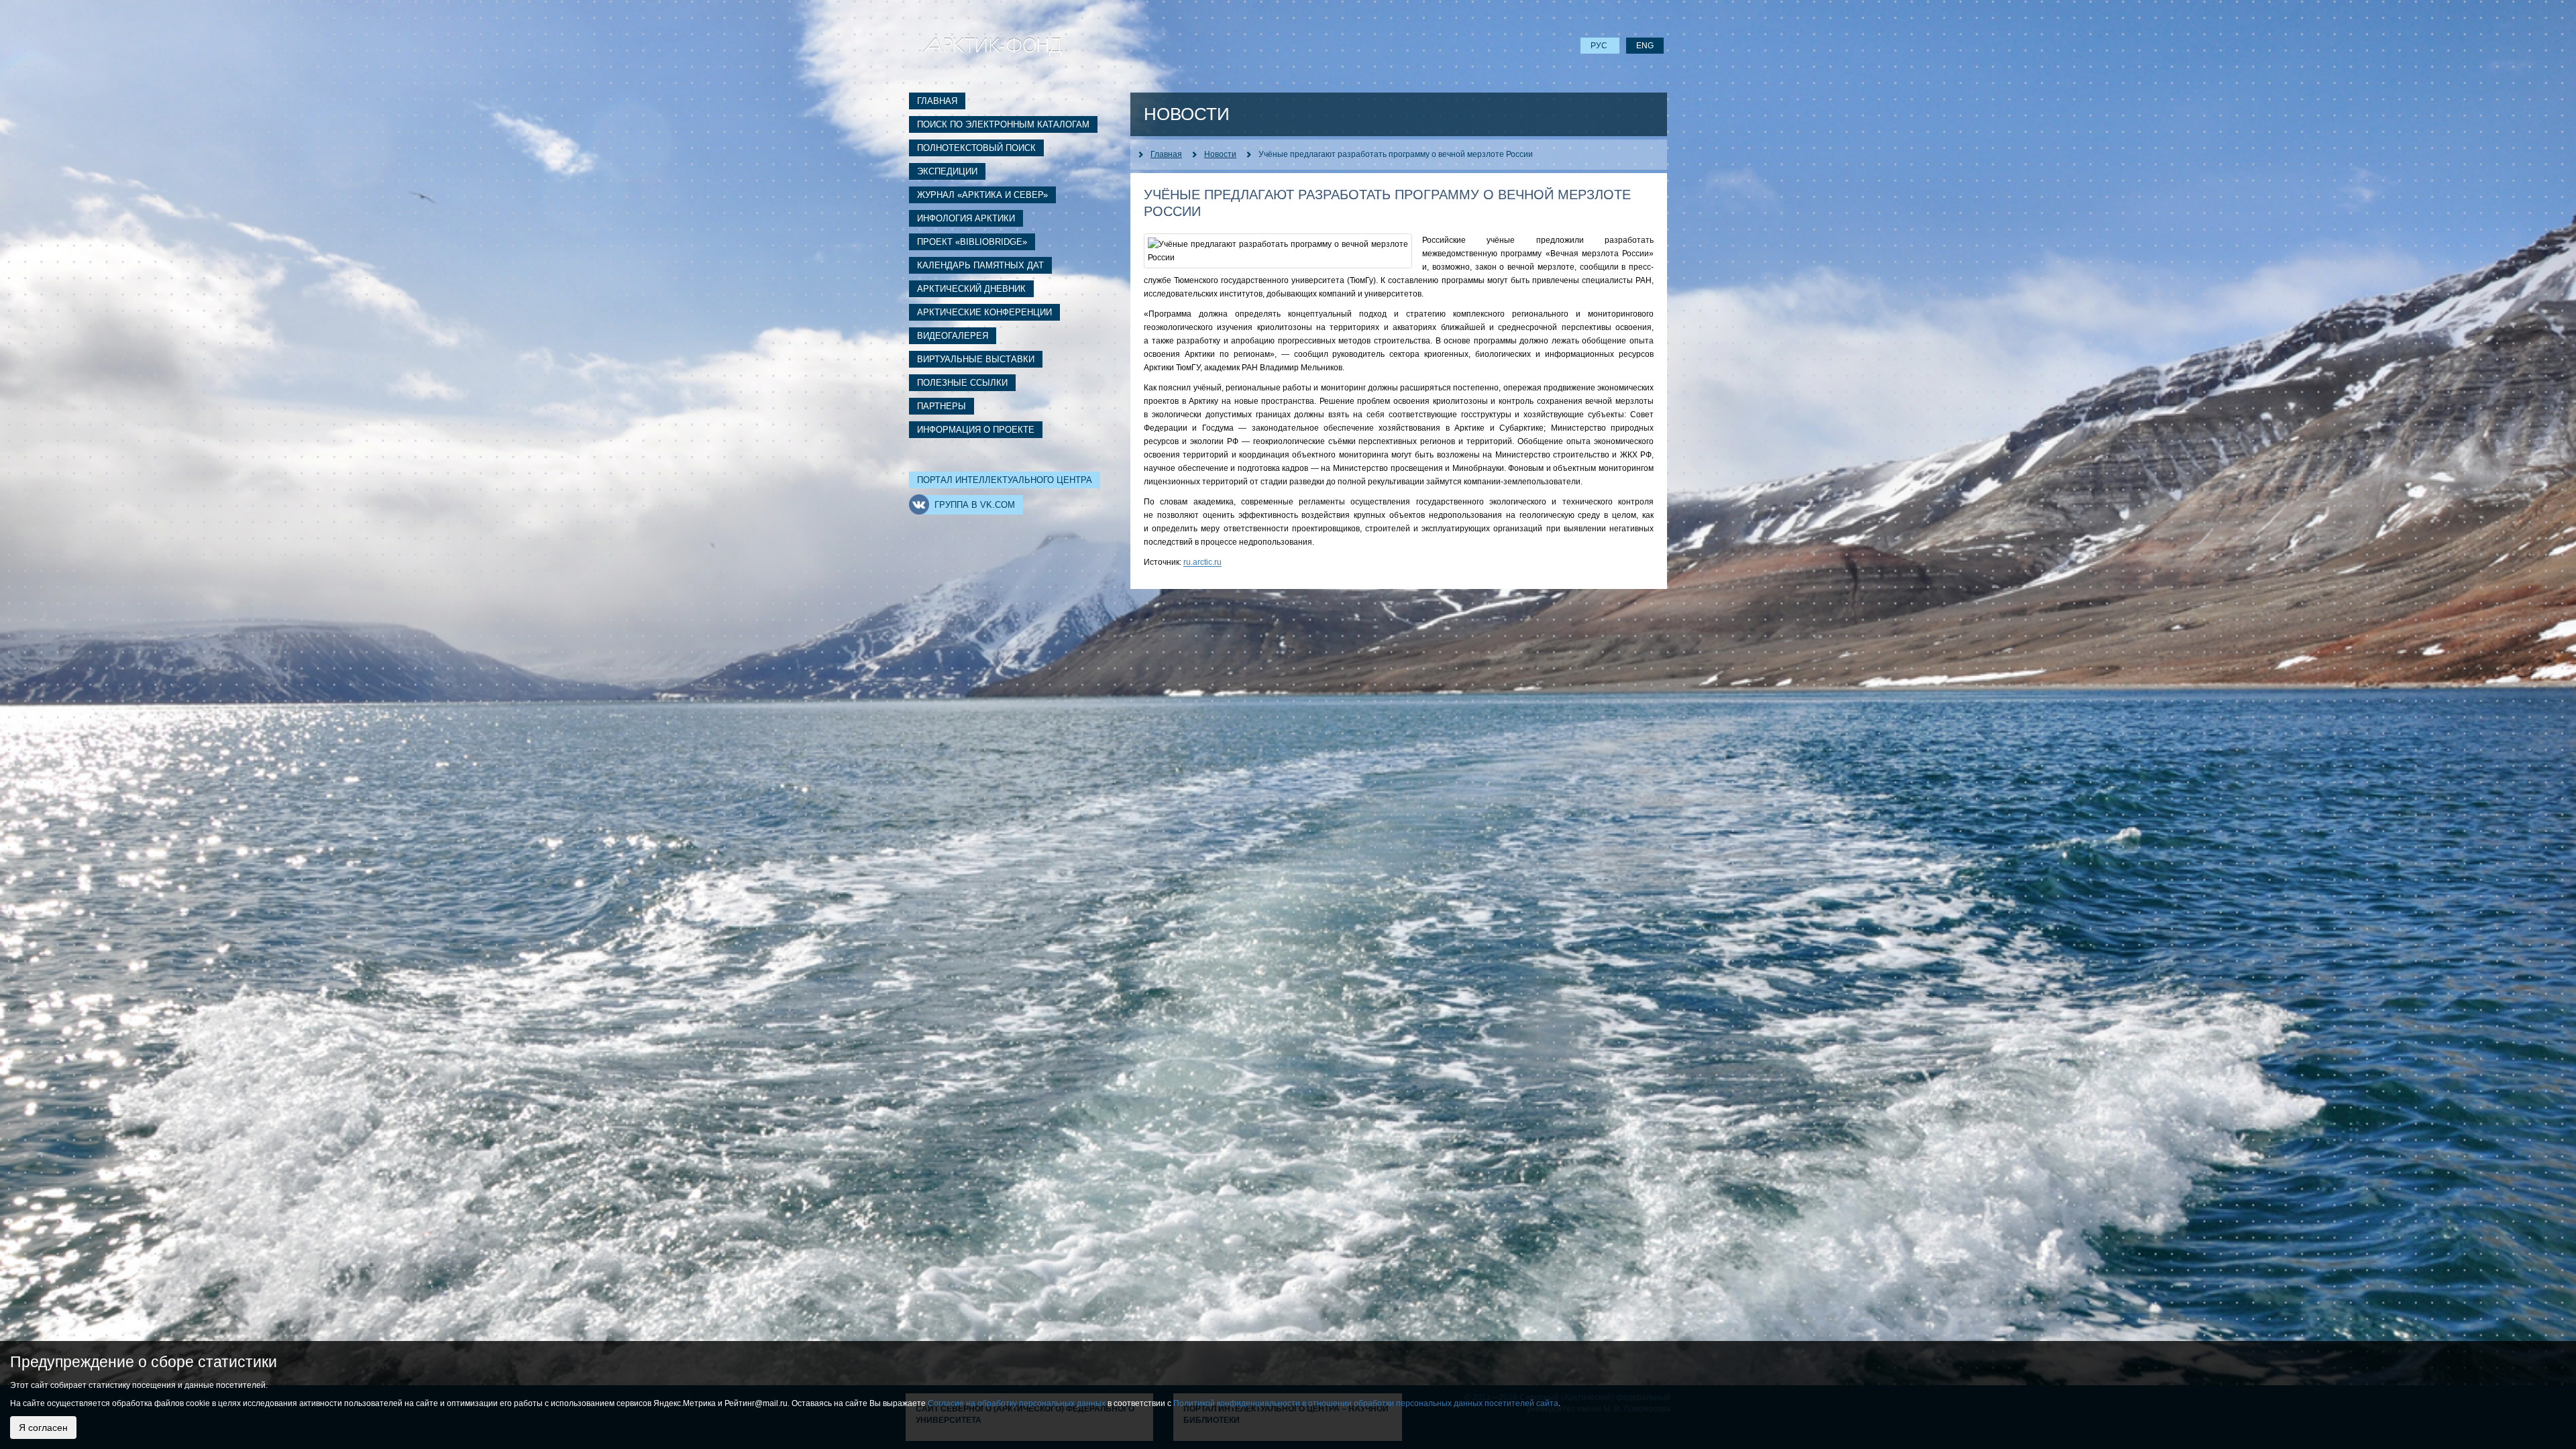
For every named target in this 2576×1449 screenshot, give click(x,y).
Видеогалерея (953, 336)
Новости (1220, 154)
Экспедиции (947, 171)
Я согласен (43, 1428)
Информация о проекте (976, 430)
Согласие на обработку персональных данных (1017, 1403)
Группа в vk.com (975, 505)
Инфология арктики (966, 218)
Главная (937, 101)
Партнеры (942, 406)
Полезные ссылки (962, 383)
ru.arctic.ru (1202, 562)
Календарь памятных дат (980, 265)
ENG (1645, 46)
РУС (1600, 46)
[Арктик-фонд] (992, 46)
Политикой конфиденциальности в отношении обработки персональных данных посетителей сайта (1366, 1403)
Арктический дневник (971, 289)
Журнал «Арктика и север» (982, 195)
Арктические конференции (984, 312)
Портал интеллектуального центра (1005, 480)
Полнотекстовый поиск (976, 148)
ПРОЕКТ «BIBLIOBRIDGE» (972, 242)
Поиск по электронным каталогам (1003, 124)
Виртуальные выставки (976, 359)
